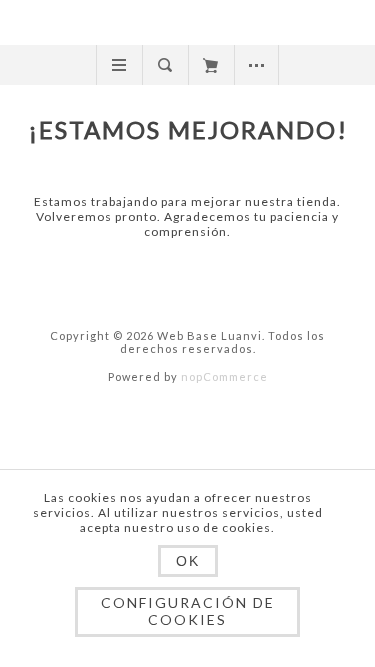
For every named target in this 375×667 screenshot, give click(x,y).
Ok (188, 561)
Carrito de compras (210, 65)
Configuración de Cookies (188, 611)
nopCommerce (224, 376)
